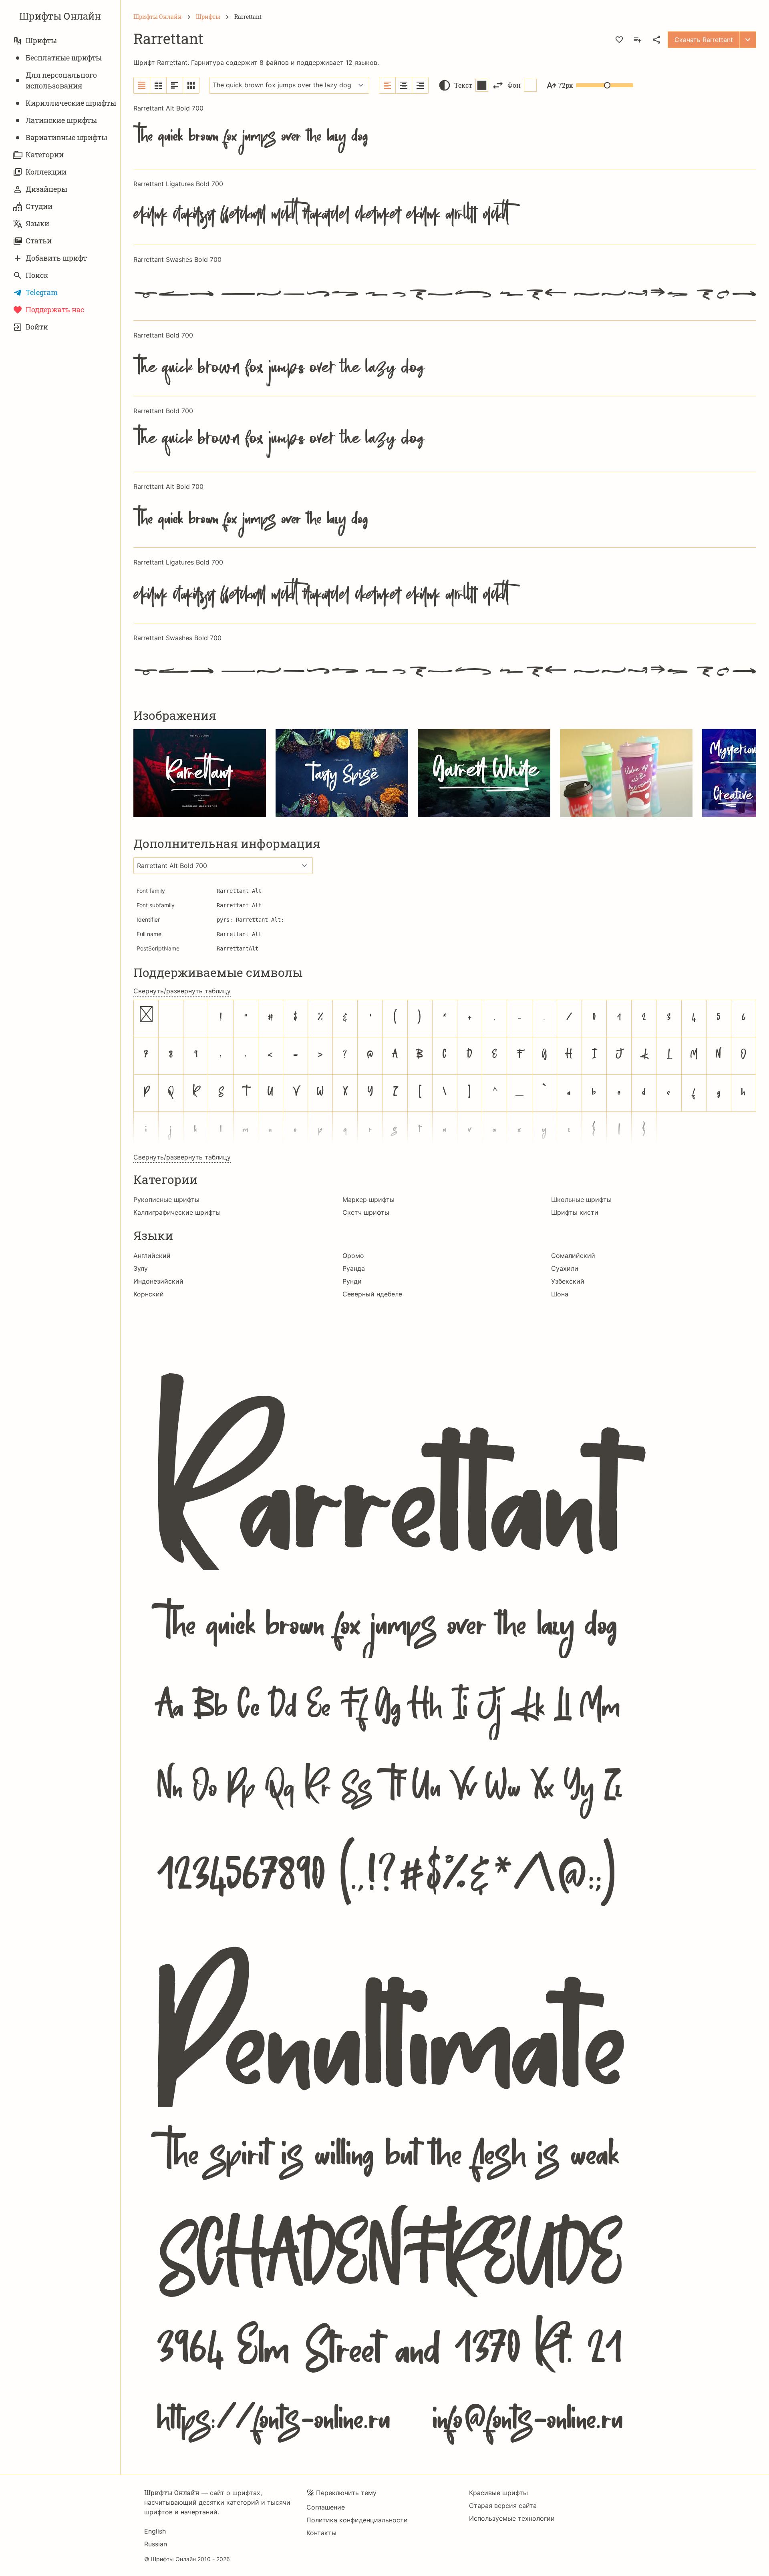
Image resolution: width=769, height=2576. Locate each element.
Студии (39, 206)
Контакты (321, 2533)
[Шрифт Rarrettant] (445, 1881)
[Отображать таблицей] (191, 85)
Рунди (352, 1281)
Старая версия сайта (503, 2506)
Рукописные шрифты (166, 1200)
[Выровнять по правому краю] (420, 85)
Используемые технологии (512, 2518)
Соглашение (326, 2507)
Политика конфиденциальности (357, 2520)
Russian (156, 2544)
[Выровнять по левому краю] (388, 85)
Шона (560, 1294)
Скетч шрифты (366, 1212)
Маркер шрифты (368, 1200)
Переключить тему (346, 2493)
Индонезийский (158, 1281)
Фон (514, 85)
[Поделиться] (656, 40)
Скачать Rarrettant (704, 40)
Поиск (37, 275)
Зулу (141, 1268)
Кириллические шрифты (71, 103)
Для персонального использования (61, 80)
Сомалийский (573, 1256)
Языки (37, 223)
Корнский (149, 1294)
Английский (152, 1256)
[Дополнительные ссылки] (748, 40)
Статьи (39, 241)
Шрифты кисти (575, 1212)
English (155, 2531)
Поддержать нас (55, 309)
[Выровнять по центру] (404, 85)
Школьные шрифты (581, 1200)
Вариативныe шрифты (66, 137)
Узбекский (568, 1281)
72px (566, 85)
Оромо (353, 1256)
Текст (463, 85)
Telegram (42, 292)
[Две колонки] (158, 85)
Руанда (354, 1268)
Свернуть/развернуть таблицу (182, 991)
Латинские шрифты (61, 120)
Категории (45, 155)
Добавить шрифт (56, 258)
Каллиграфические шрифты (177, 1212)
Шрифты (41, 40)
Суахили (565, 1268)
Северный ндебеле (372, 1294)
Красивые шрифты (498, 2493)
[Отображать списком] (142, 85)
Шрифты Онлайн (60, 16)
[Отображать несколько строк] (175, 85)
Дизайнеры (46, 189)
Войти (37, 327)
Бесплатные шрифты (64, 58)
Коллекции (46, 172)
